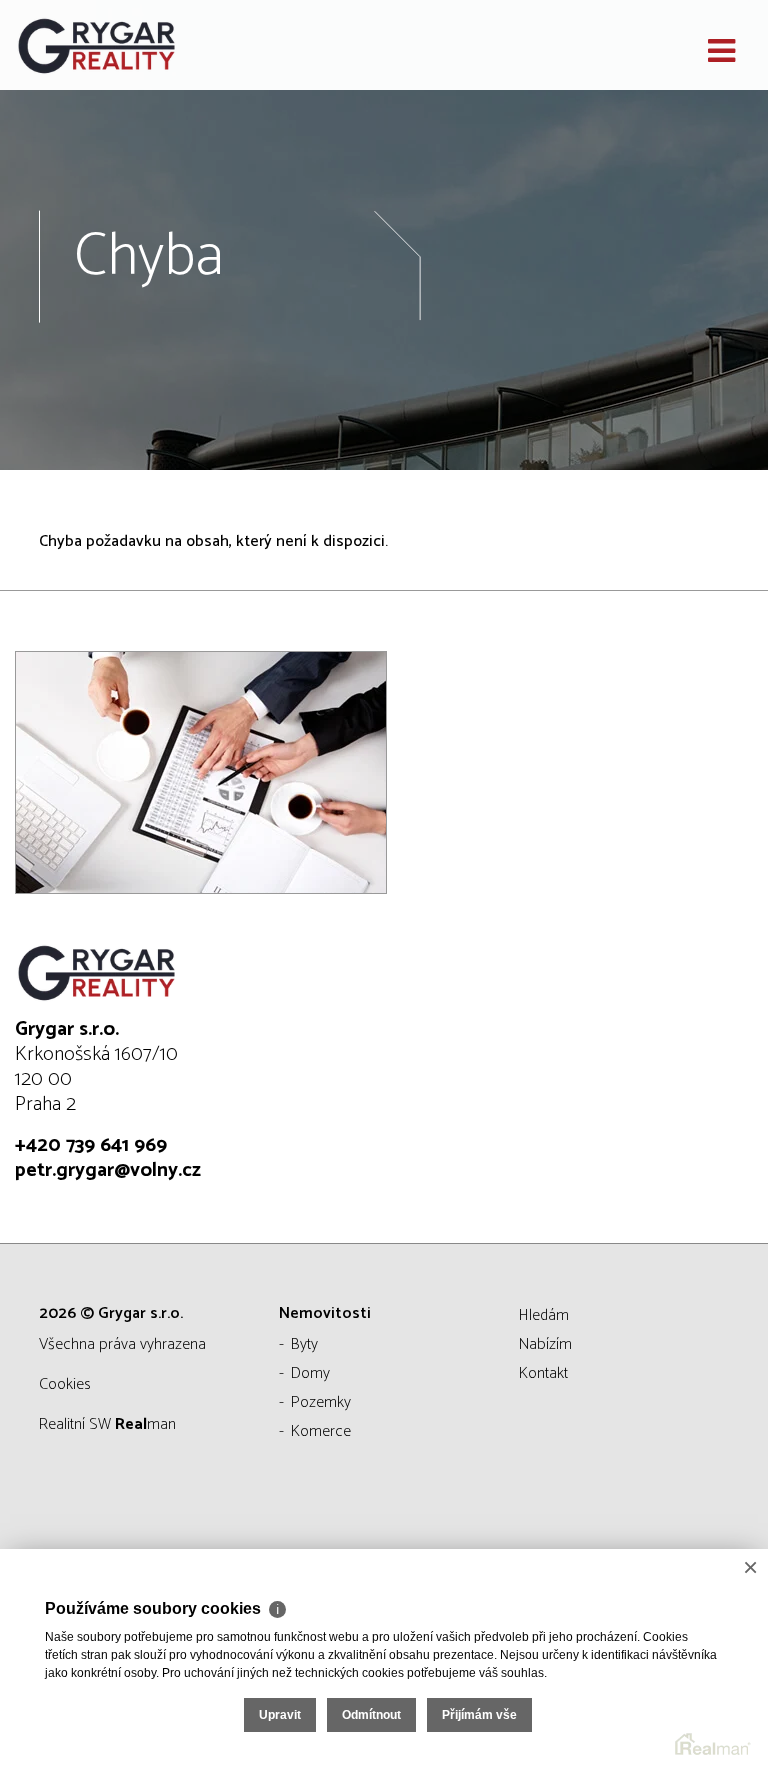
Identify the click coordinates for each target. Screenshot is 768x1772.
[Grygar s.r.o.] (115, 45)
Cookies (65, 1384)
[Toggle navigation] (721, 52)
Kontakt (543, 1373)
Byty (304, 1344)
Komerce (321, 1431)
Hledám (544, 1315)
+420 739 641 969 (91, 1145)
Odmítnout (371, 1715)
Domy (310, 1373)
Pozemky (321, 1402)
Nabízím (545, 1344)
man (145, 1424)
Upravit (280, 1715)
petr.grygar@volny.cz (108, 1170)
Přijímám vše (479, 1715)
